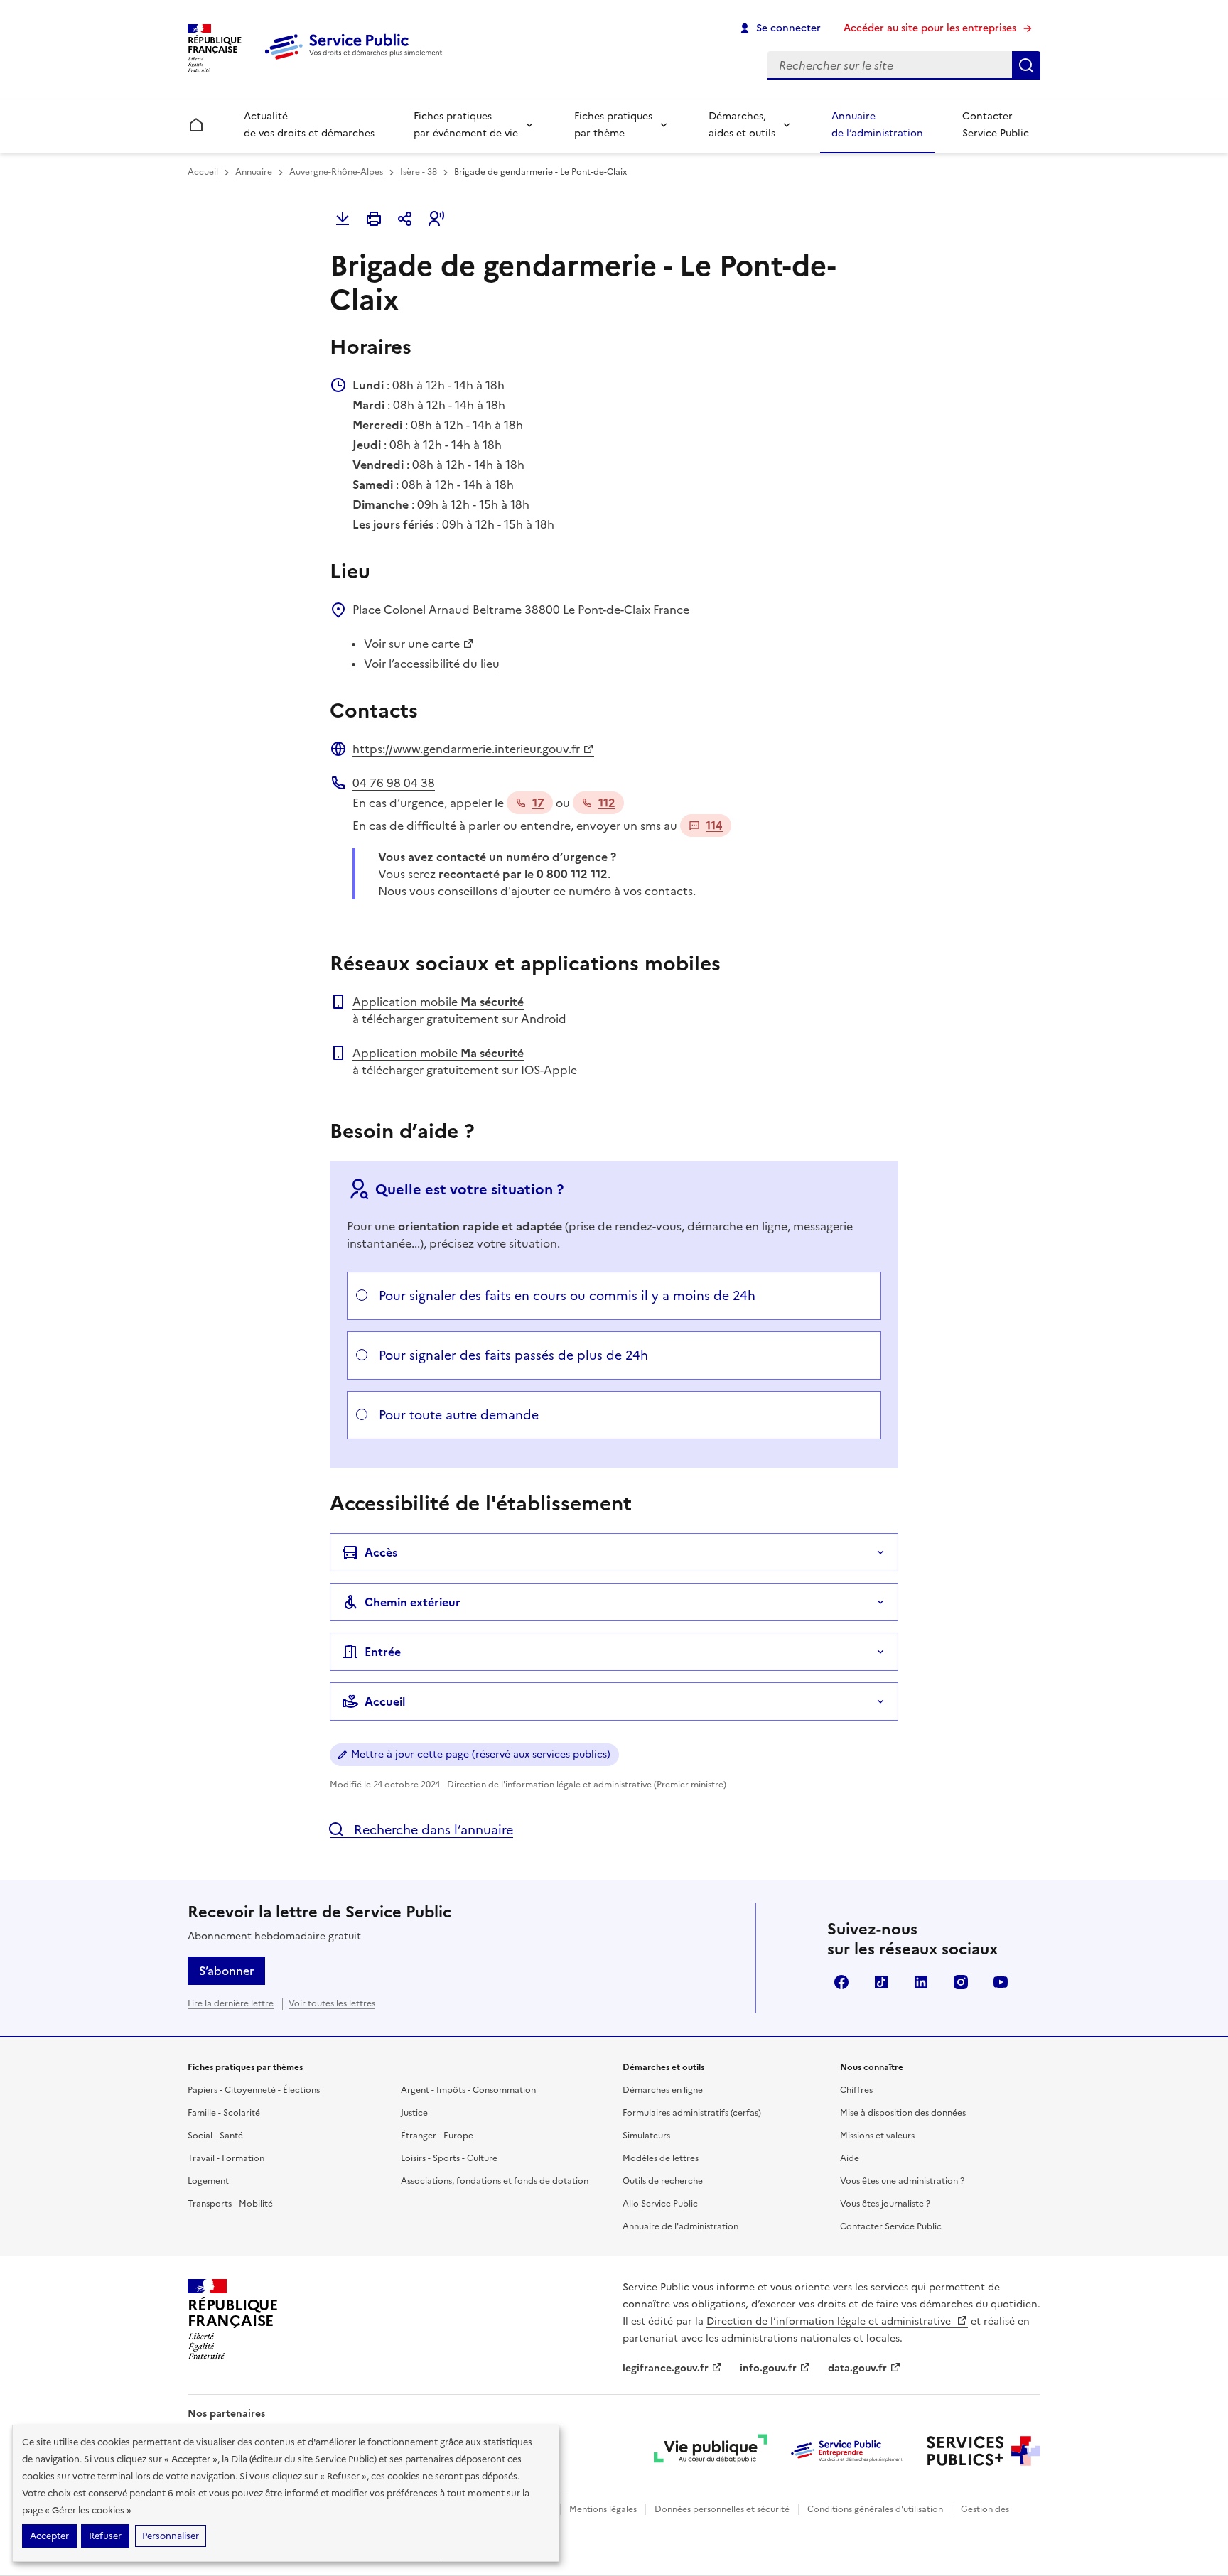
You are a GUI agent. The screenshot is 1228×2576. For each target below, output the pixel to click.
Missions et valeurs (877, 2136)
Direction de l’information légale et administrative (830, 2321)
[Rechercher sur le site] (1026, 65)
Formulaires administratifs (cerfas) (692, 2113)
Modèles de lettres (661, 2158)
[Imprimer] (374, 219)
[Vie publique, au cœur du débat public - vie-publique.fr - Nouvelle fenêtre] (711, 2451)
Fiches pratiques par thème (613, 125)
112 (607, 803)
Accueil (203, 172)
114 (714, 826)
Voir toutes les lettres (332, 2003)
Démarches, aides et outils (742, 125)
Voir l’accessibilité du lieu (432, 664)
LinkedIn (921, 1982)
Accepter (49, 2536)
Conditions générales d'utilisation (875, 2509)
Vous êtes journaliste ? (885, 2204)
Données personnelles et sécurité (722, 2509)
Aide (850, 2158)
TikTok (881, 1982)
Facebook (841, 1982)
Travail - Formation (226, 2158)
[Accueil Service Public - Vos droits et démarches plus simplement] (357, 60)
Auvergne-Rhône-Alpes (336, 172)
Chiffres (856, 2090)
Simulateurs (646, 2136)
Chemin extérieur (413, 1602)
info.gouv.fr (768, 2368)
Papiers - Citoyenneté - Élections (254, 2090)
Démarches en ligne (663, 2090)
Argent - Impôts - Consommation (468, 2090)
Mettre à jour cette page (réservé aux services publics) (481, 1754)
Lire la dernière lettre (231, 2003)
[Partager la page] (405, 219)
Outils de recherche (663, 2181)
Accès (381, 1552)
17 (538, 803)
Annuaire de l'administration (680, 2226)
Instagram (961, 1982)
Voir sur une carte (412, 644)
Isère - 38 (419, 172)
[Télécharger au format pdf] (343, 219)
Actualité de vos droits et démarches (309, 125)
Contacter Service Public (996, 125)
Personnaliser (171, 2536)
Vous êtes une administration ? (902, 2181)
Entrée (383, 1652)
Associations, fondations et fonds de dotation (495, 2181)
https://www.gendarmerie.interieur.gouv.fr (466, 749)
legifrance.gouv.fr (666, 2368)
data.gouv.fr (857, 2368)
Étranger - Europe (437, 2136)
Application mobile (438, 1002)
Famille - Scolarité (224, 2113)
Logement (208, 2181)
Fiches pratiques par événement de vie (466, 125)
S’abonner (226, 1971)
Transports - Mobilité (230, 2204)
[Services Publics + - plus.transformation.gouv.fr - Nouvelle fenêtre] (984, 2451)
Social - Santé (215, 2136)
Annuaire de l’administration (877, 125)
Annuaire (254, 172)
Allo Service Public (660, 2204)
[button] (436, 219)
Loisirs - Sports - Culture (449, 2158)
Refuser (105, 2536)
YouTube (1001, 1982)
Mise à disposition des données (903, 2113)
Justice (414, 2113)
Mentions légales (603, 2509)
